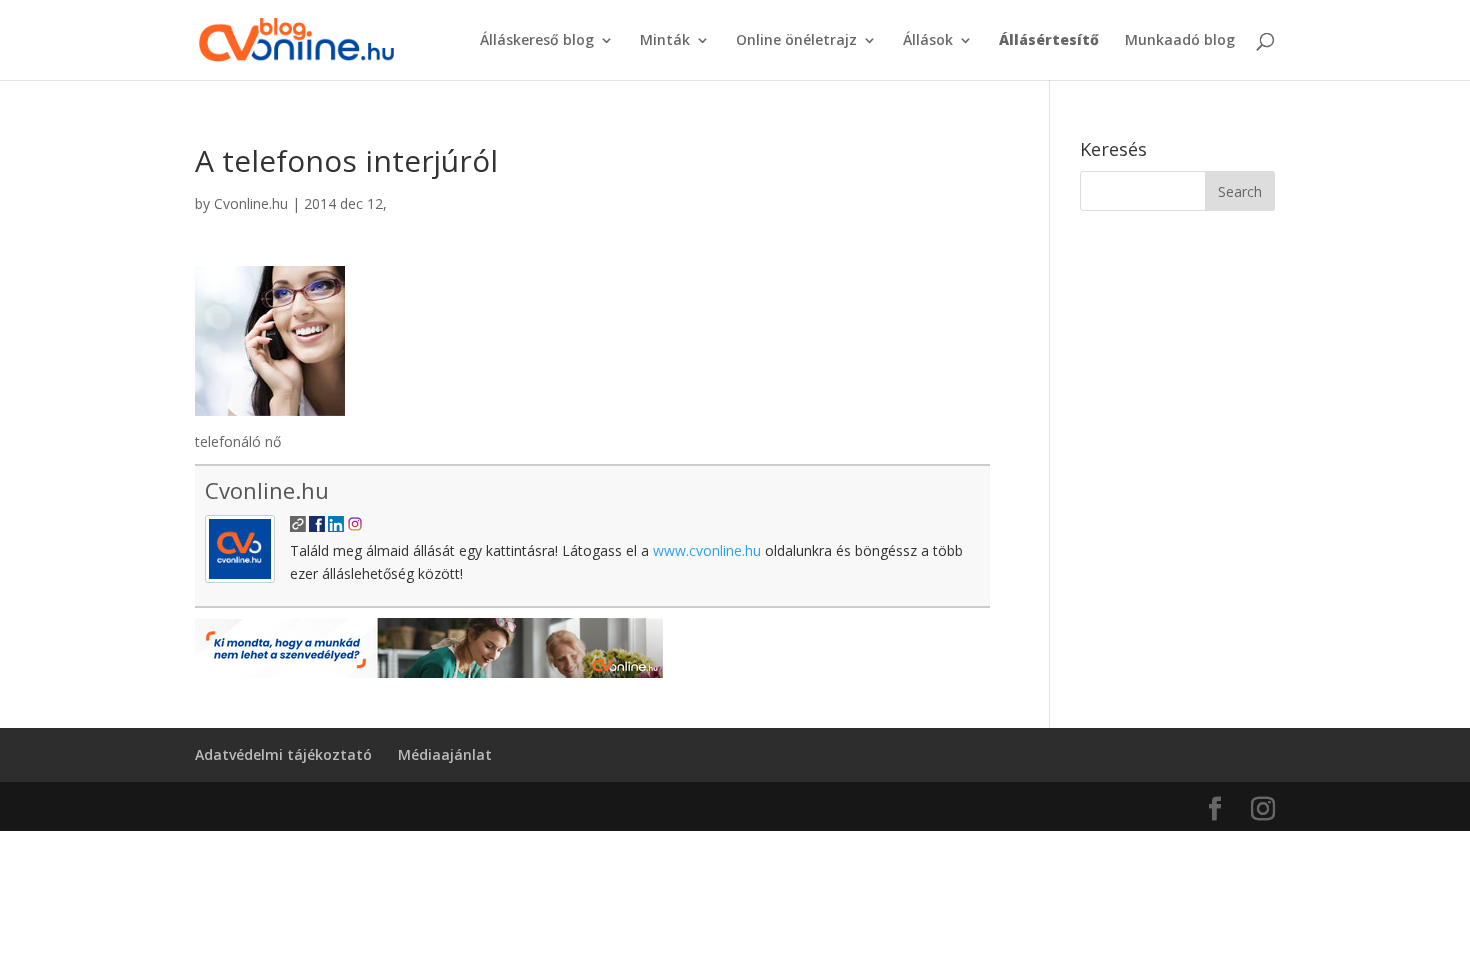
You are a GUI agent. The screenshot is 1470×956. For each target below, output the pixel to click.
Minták (665, 41)
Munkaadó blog (1180, 41)
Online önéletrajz (796, 41)
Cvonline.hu (251, 203)
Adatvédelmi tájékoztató (283, 754)
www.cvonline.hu (707, 550)
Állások (928, 41)
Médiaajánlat (445, 754)
